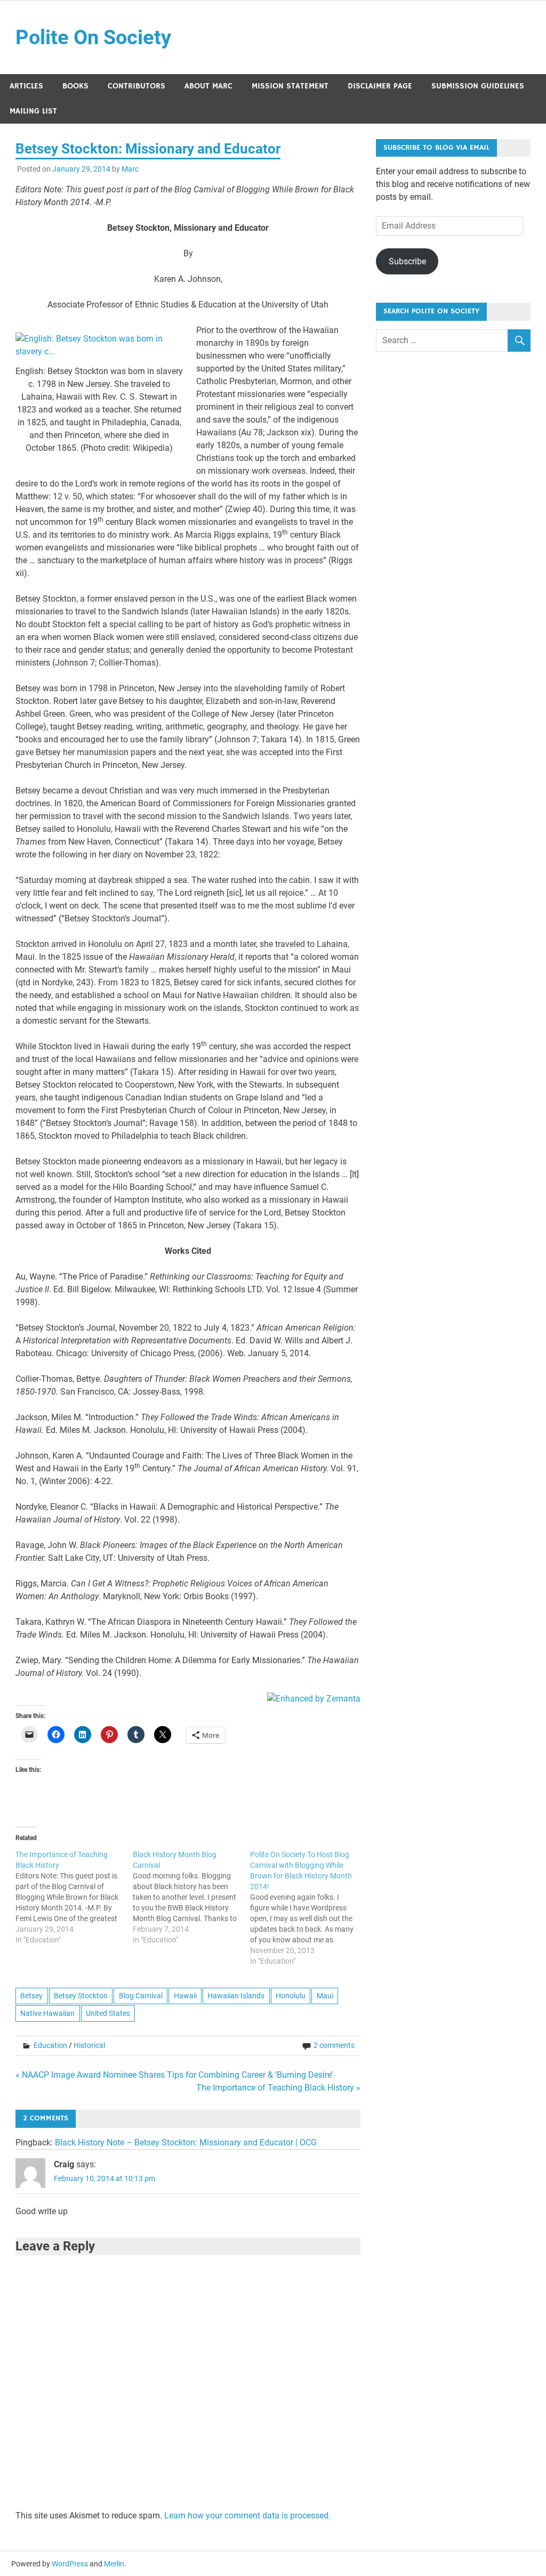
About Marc (208, 86)
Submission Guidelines (478, 86)
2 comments (334, 2045)
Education (50, 2045)
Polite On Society (93, 37)
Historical (89, 2045)
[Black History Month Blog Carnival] (191, 1897)
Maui (325, 1996)
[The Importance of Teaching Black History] (74, 1897)
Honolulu (291, 1996)
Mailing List (33, 111)
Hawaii (185, 1996)
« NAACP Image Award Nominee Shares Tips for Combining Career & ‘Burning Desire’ (174, 2075)
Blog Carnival (141, 1996)
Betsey (31, 1996)
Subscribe (407, 261)
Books (75, 86)
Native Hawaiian (47, 2013)
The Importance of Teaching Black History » (278, 2088)
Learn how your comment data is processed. (247, 2516)
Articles (26, 86)
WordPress (70, 2564)
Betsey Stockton (81, 1996)
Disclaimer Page (380, 86)
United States (108, 2013)
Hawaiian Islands (236, 1996)
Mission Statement (290, 86)
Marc (130, 169)
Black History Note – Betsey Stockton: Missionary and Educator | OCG (186, 2142)
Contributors (136, 86)
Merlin (114, 2564)
